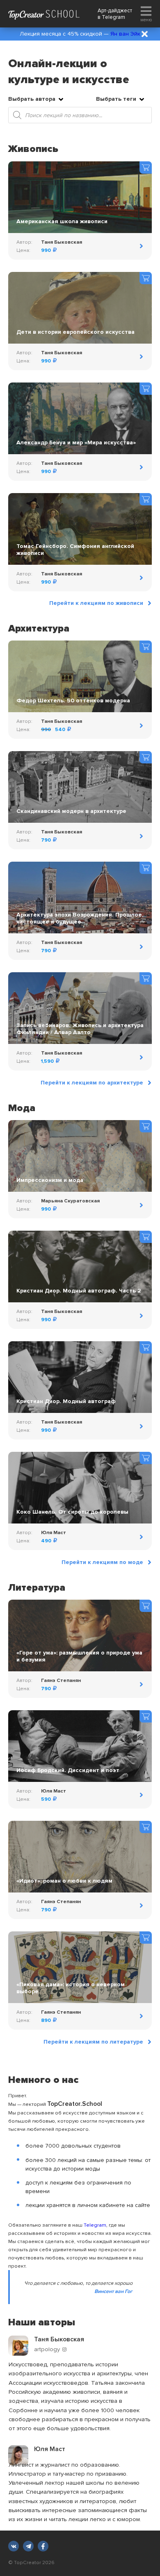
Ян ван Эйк (125, 34)
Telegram (113, 17)
